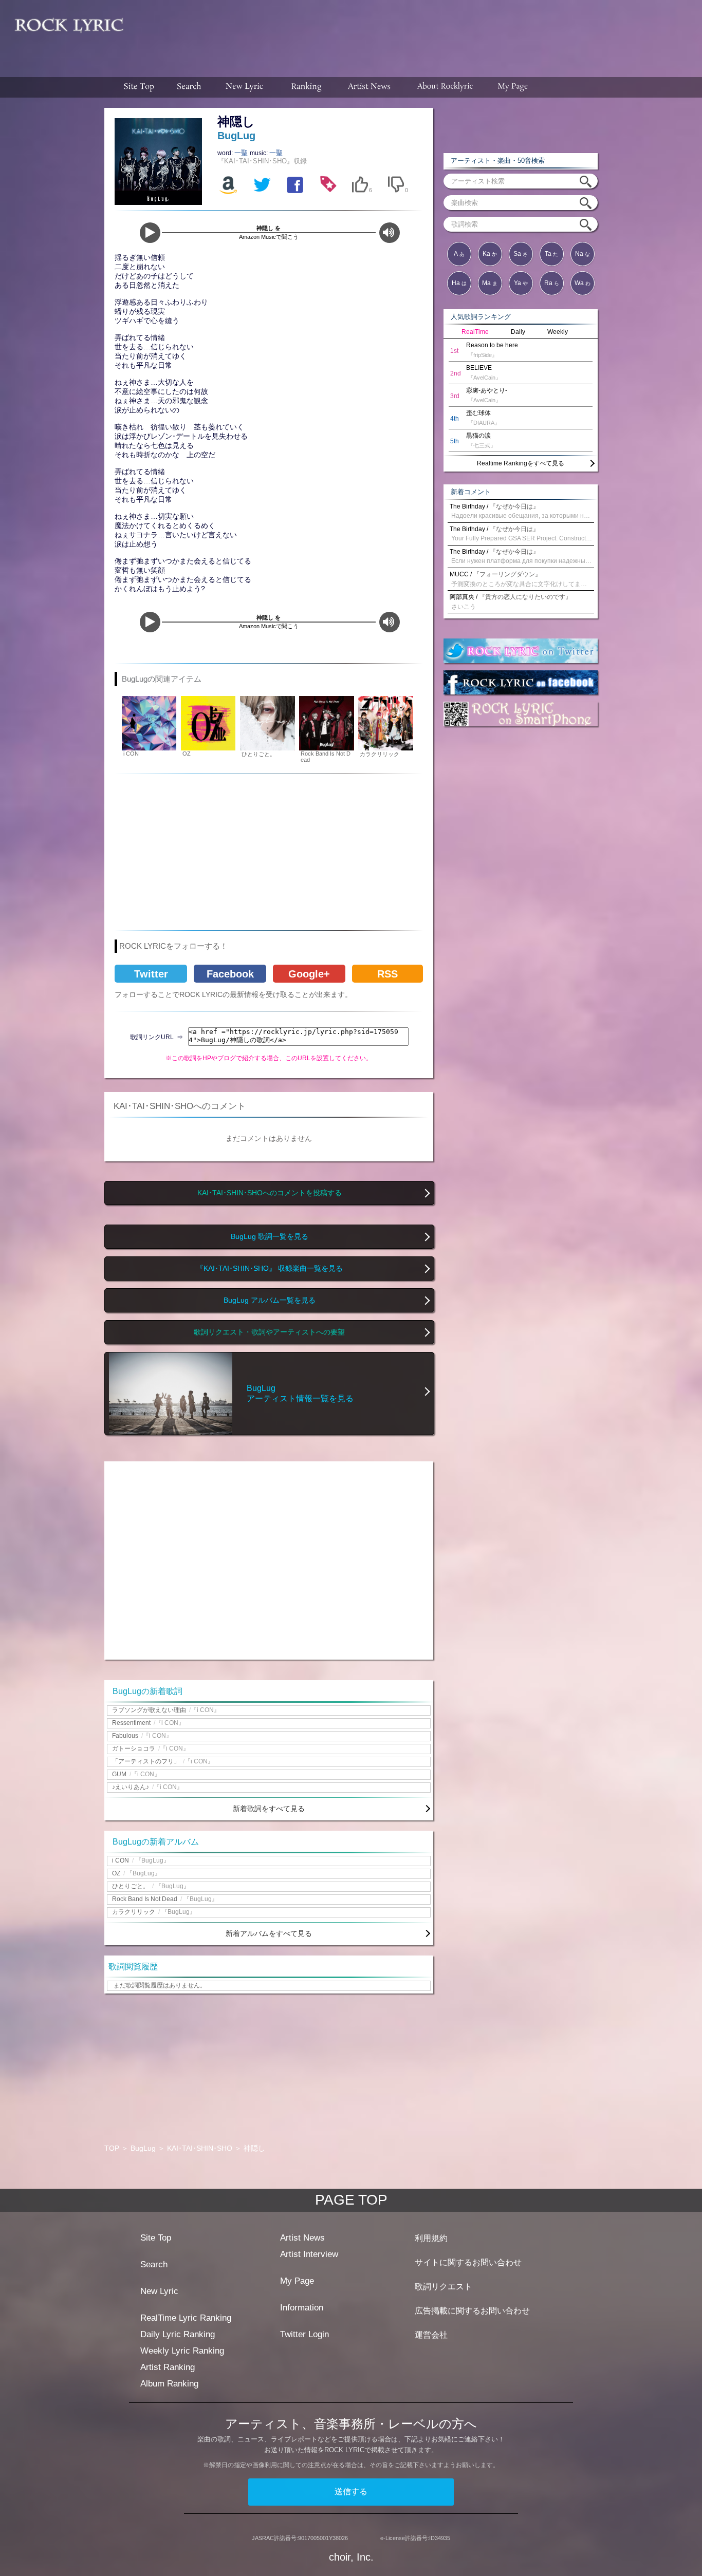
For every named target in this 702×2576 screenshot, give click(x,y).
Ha (459, 283)
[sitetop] (138, 87)
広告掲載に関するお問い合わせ (472, 2311)
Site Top (156, 2238)
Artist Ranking (168, 2367)
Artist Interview (309, 2254)
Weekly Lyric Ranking (182, 2351)
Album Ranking (169, 2384)
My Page (297, 2281)
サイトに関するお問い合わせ (468, 2262)
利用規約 (431, 2238)
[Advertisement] (417, 33)
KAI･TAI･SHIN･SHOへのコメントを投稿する (270, 1193)
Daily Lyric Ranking (178, 2334)
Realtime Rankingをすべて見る (521, 463)
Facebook (230, 974)
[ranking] (306, 87)
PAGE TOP (351, 2200)
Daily (518, 332)
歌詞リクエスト (444, 2287)
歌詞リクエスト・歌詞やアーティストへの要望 (269, 1332)
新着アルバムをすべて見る (269, 1933)
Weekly (558, 332)
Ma (490, 283)
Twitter (151, 974)
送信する (351, 2492)
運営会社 (431, 2335)
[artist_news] (370, 87)
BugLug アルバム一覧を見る (270, 1300)
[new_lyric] (245, 87)
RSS (387, 974)
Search (154, 2264)
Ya (521, 283)
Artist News (302, 2238)
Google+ (309, 974)
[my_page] (513, 87)
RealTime (475, 332)
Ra (552, 283)
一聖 (242, 153)
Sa (521, 254)
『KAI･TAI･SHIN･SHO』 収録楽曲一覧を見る (270, 1268)
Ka (490, 254)
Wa (583, 283)
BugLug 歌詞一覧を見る (270, 1237)
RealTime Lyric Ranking (186, 2318)
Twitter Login (304, 2334)
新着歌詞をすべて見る (269, 1809)
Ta (551, 254)
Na (583, 254)
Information (302, 2308)
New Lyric (159, 2291)
